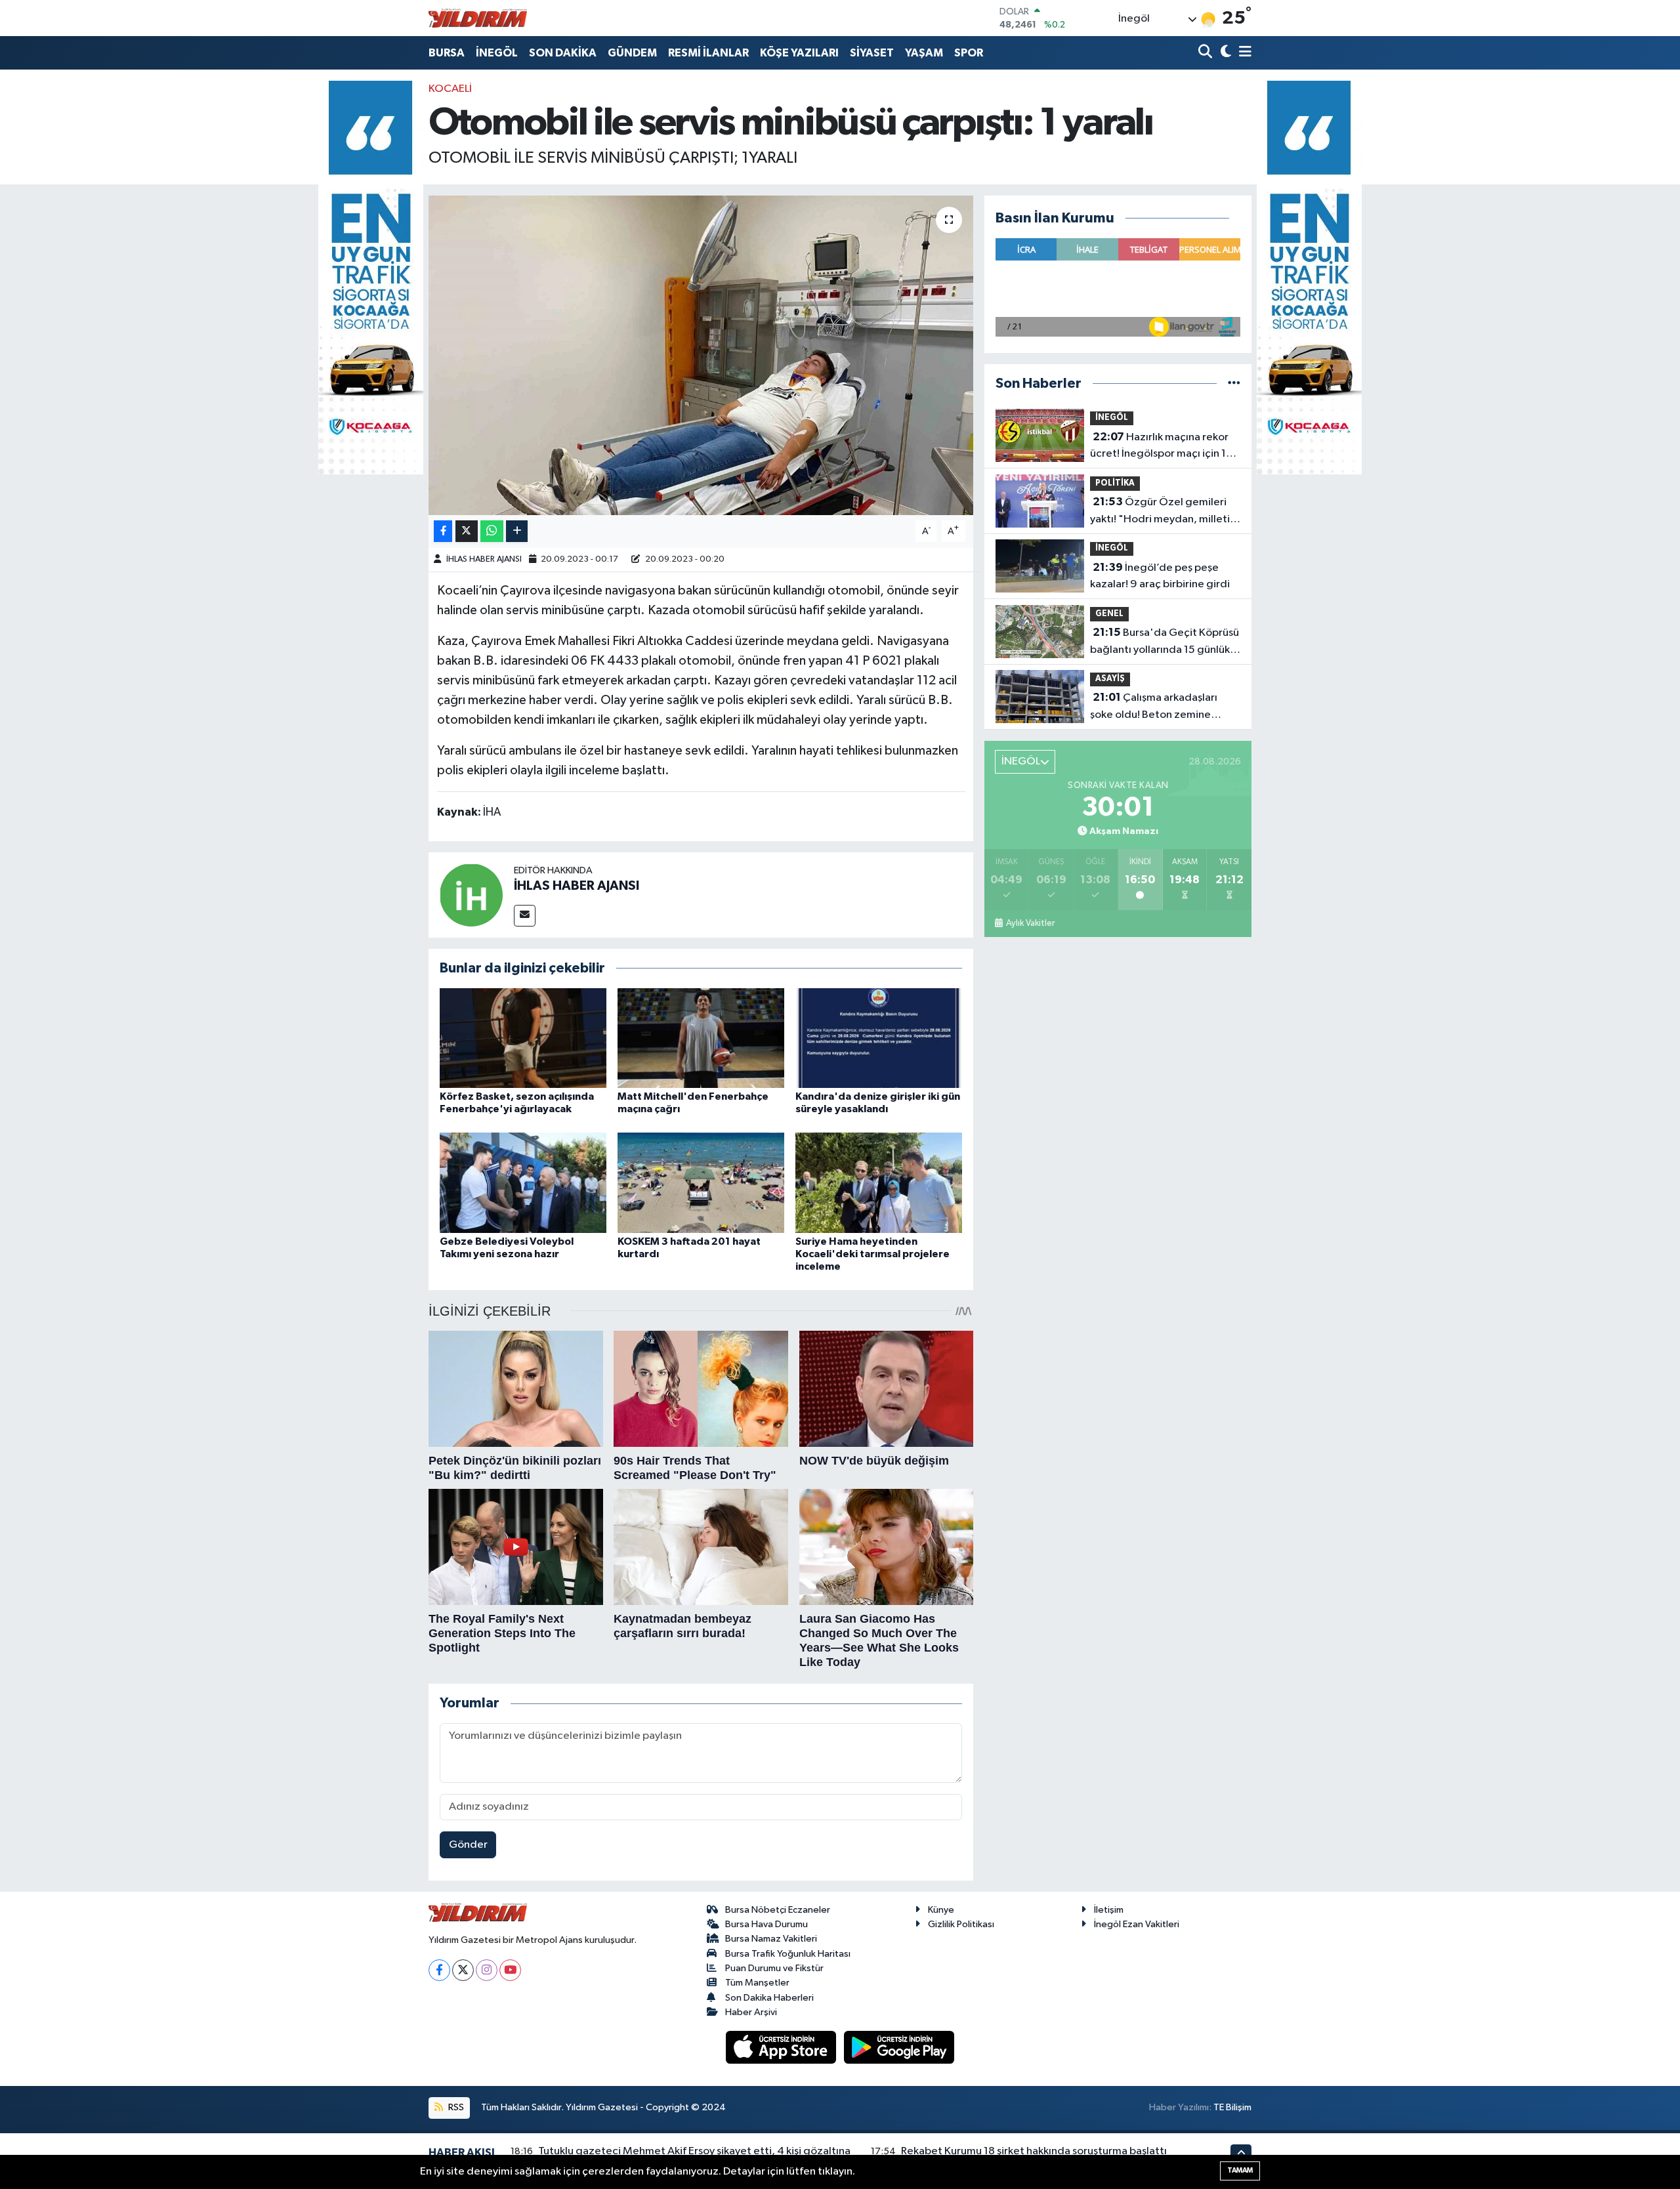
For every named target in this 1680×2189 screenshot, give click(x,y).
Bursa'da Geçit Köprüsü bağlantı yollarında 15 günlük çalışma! (1165, 642)
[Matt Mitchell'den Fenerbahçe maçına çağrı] (701, 1038)
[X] (463, 1970)
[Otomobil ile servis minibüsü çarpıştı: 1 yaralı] (701, 355)
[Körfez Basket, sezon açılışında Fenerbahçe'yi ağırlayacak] (523, 1038)
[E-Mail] (525, 916)
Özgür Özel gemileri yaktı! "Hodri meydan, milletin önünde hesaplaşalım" (1163, 512)
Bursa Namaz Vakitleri (771, 1939)
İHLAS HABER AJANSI (484, 559)
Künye (941, 1910)
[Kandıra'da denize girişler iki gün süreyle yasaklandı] (879, 1038)
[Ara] (1207, 53)
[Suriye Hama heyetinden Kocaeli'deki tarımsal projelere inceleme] (879, 1182)
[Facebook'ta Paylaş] (443, 531)
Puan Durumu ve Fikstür (774, 1968)
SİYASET (872, 53)
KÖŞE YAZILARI (799, 53)
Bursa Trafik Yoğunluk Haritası (788, 1954)
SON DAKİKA (563, 53)
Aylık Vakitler (1030, 923)
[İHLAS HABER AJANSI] (471, 895)
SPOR (969, 53)
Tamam (1240, 2170)
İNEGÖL (497, 53)
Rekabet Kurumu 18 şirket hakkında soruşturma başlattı (1034, 2151)
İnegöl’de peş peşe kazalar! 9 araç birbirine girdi (1160, 576)
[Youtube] (510, 1970)
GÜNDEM (632, 53)
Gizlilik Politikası (961, 1924)
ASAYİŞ (1110, 679)
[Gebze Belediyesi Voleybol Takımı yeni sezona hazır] (523, 1182)
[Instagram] (487, 1970)
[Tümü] (1234, 384)
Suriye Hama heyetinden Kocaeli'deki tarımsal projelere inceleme (872, 1254)
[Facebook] (439, 1970)
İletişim (1109, 1910)
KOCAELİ (450, 89)
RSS (455, 2107)
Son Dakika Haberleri (769, 1998)
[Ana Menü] (1243, 53)
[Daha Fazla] (517, 531)
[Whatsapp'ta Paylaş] (492, 531)
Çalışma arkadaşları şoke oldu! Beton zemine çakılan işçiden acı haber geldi (1164, 707)
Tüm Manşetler (757, 1983)
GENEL (1109, 614)
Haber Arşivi (751, 2012)
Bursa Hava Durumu (766, 1924)
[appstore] (782, 2047)
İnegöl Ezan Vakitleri (1137, 1924)
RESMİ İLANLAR (708, 53)
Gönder (468, 1845)
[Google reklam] (371, 277)
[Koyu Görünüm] (1224, 53)
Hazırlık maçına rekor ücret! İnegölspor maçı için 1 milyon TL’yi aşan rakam (1159, 447)
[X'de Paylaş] (467, 531)
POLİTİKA (1115, 483)
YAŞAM (924, 53)
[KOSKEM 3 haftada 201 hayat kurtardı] (701, 1182)
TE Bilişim (1232, 2107)
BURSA (447, 53)
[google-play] (899, 2047)
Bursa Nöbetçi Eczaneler (778, 1910)
